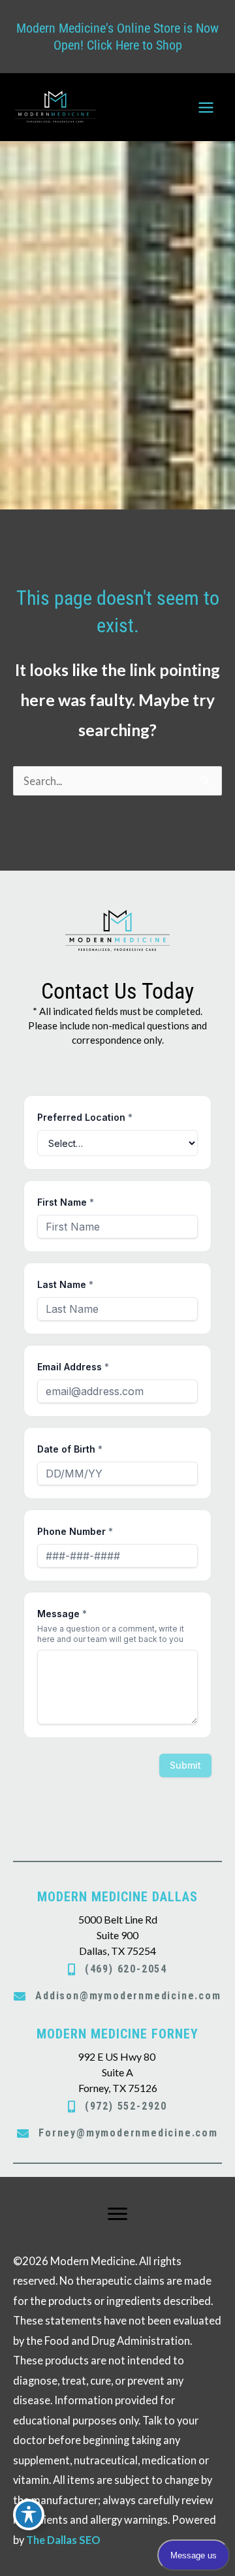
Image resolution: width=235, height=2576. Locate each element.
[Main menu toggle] (206, 107)
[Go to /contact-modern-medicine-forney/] (117, 2061)
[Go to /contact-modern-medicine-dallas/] (117, 1924)
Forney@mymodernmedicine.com (128, 2133)
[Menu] (117, 2214)
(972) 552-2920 (126, 2106)
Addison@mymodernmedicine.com (128, 1996)
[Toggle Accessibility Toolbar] (29, 2515)
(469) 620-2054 (126, 1969)
